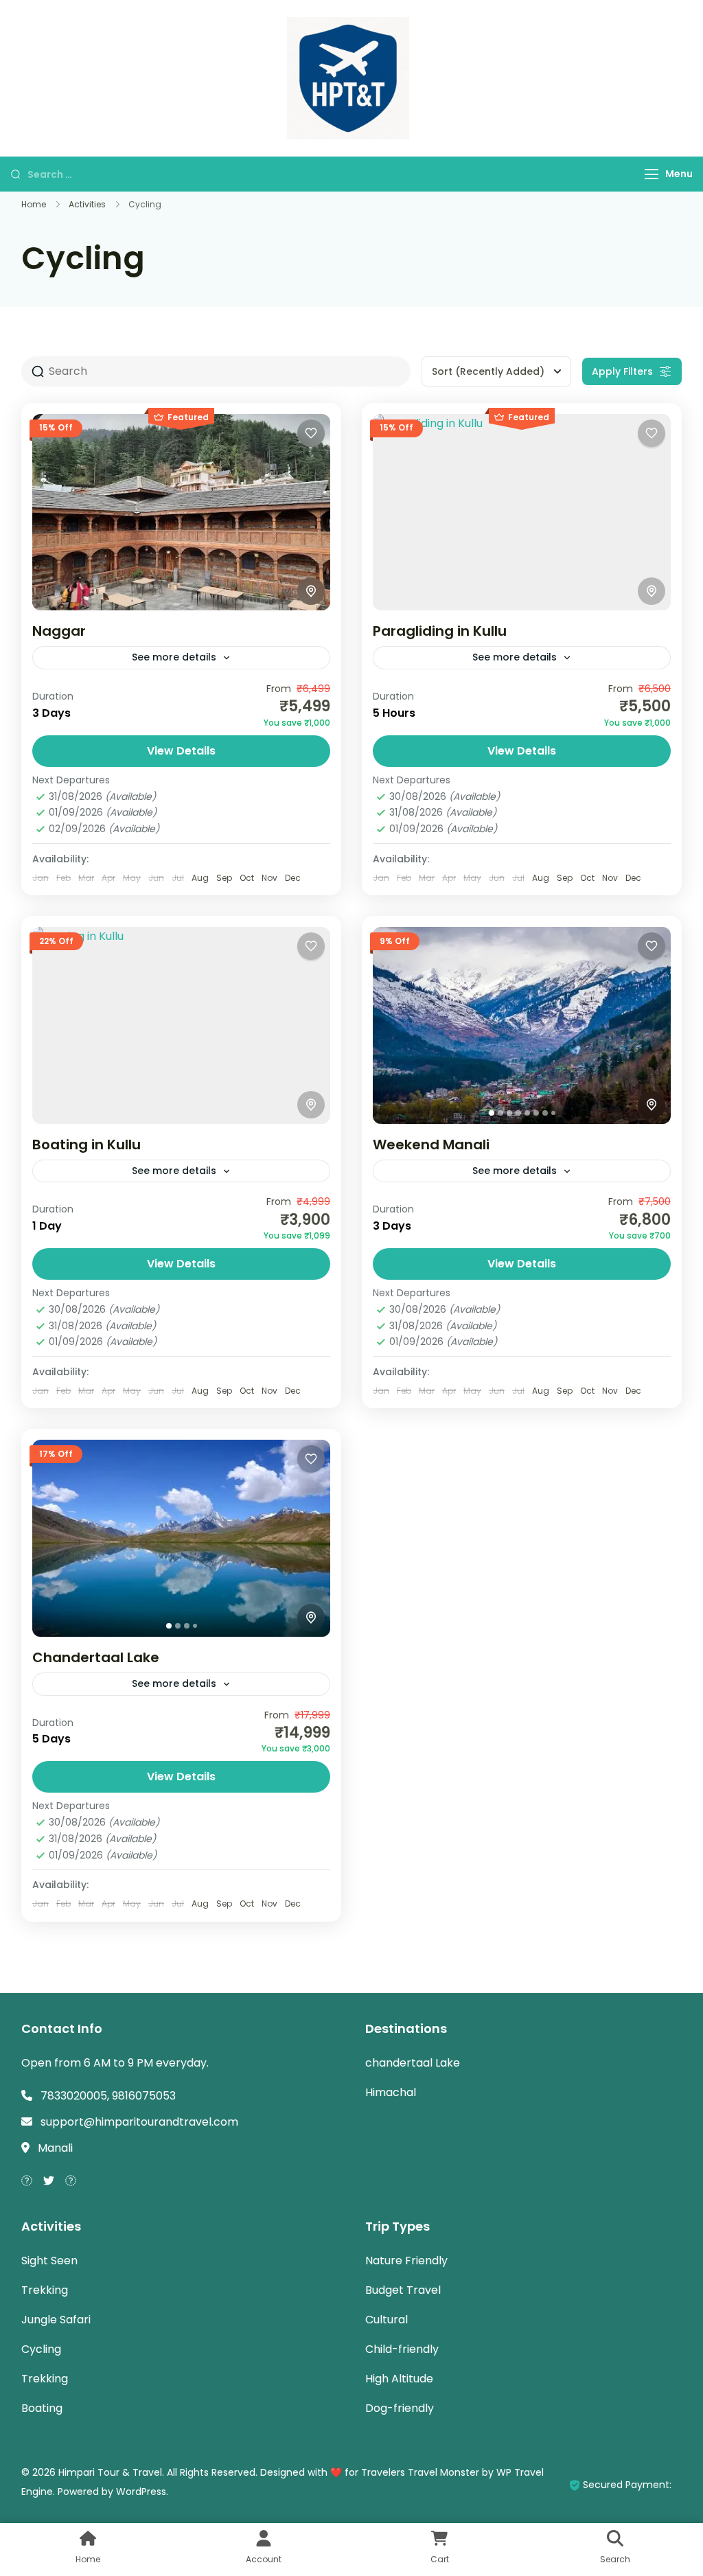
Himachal (391, 2092)
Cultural (387, 2320)
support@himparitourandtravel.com (139, 2122)
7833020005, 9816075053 (108, 2096)
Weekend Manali (431, 1145)
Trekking (45, 2290)
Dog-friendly (400, 2408)
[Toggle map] (311, 591)
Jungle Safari (56, 2320)
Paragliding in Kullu (440, 631)
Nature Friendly (406, 2261)
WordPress (141, 2492)
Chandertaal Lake (96, 1657)
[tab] (492, 1113)
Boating (42, 2408)
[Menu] (652, 174)
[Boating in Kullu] (181, 1025)
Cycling (41, 2349)
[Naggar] (181, 512)
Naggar (59, 631)
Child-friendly (402, 2349)
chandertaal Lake (413, 2063)
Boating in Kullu (87, 1145)
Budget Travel (403, 2290)
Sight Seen (49, 2261)
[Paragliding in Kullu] (522, 512)
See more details (174, 657)
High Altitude (399, 2379)
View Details (181, 751)
